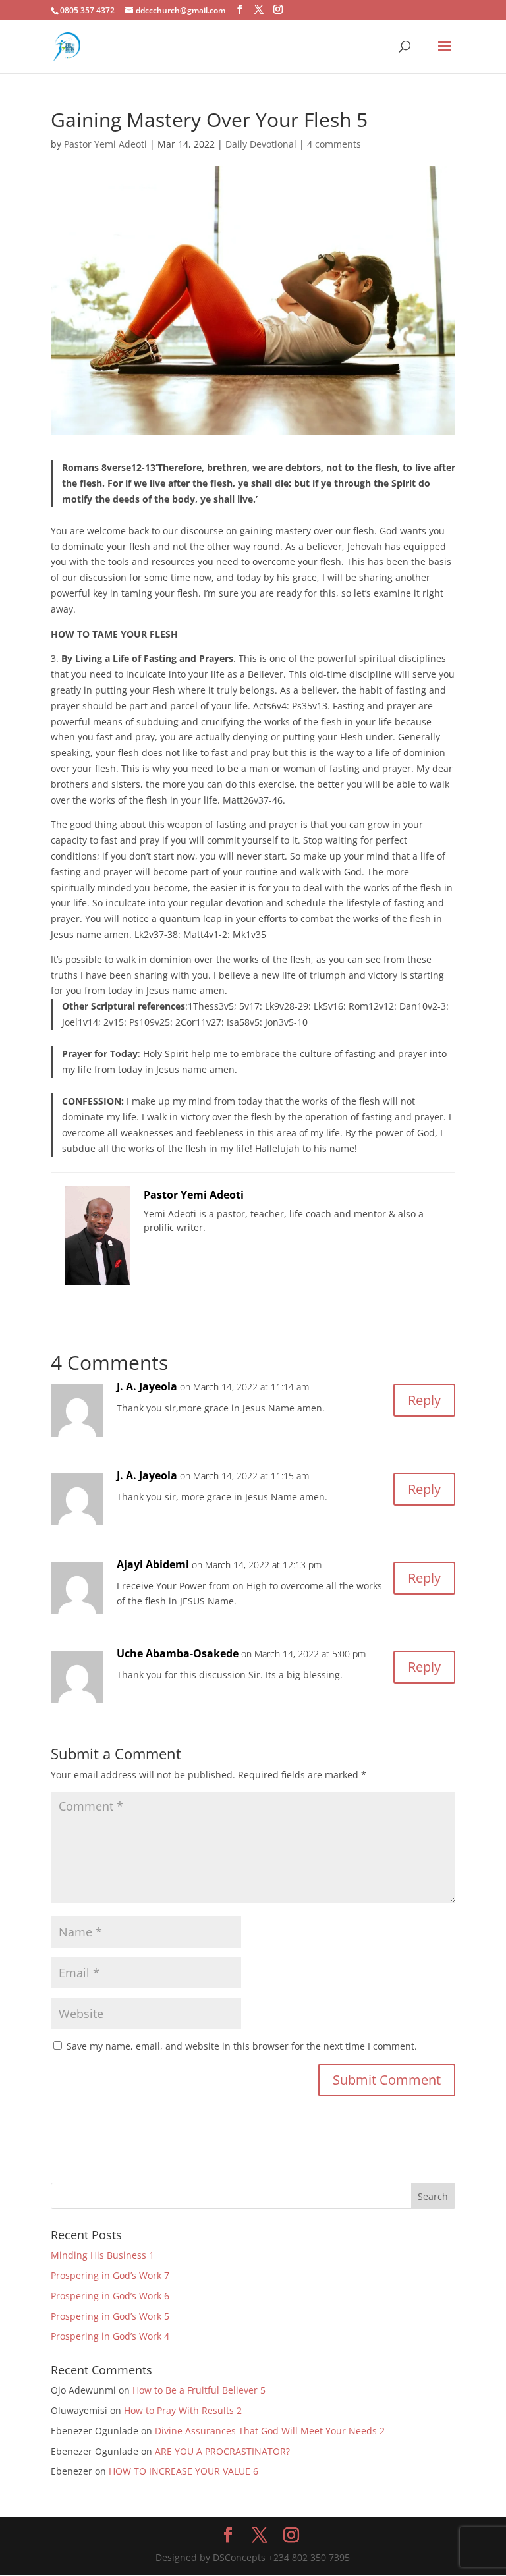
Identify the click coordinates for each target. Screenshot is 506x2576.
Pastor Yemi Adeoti (105, 144)
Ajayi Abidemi (153, 1564)
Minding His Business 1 (102, 2255)
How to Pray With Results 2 (183, 2410)
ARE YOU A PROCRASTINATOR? (222, 2451)
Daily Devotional (261, 144)
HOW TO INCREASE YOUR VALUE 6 (183, 2471)
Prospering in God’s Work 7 (110, 2275)
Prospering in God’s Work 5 (110, 2316)
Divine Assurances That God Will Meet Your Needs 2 (270, 2431)
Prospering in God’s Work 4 (110, 2336)
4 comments (334, 144)
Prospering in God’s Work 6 (110, 2296)
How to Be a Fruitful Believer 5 (199, 2390)
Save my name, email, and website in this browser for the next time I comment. (242, 2046)
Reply (424, 1400)
